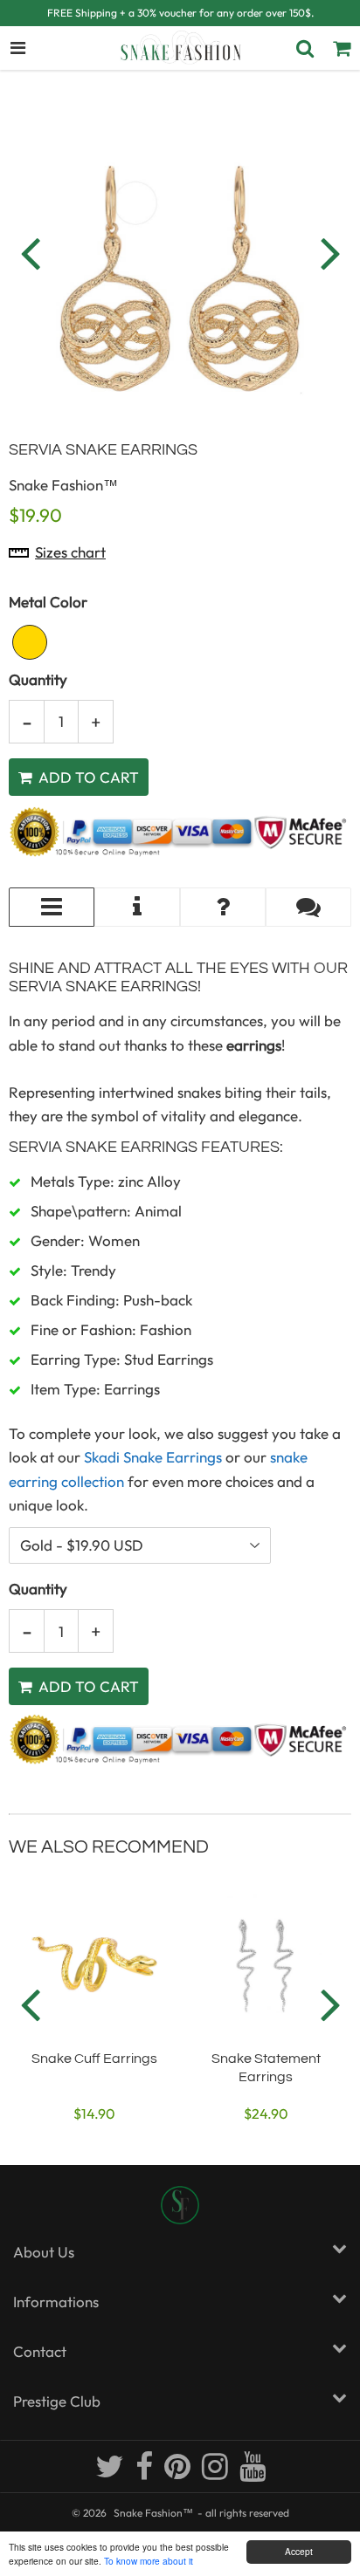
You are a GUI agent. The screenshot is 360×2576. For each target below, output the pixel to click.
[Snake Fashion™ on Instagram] (216, 2473)
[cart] (342, 48)
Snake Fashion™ (153, 2513)
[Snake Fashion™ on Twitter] (111, 2473)
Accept (299, 2551)
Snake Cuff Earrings (94, 2059)
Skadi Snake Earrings (153, 1457)
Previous (30, 252)
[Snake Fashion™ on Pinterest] (179, 2473)
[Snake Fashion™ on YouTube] (253, 2473)
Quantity (38, 679)
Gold (30, 642)
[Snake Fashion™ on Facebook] (145, 2473)
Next (330, 252)
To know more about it (149, 2561)
